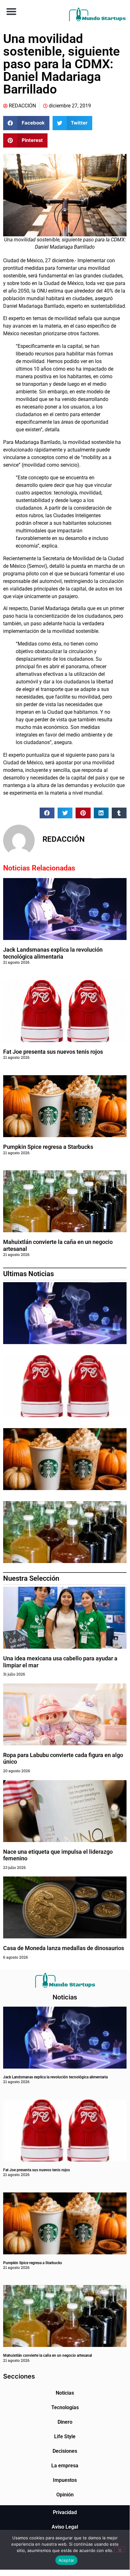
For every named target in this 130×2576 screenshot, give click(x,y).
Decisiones (65, 2451)
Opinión (65, 2495)
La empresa (65, 2466)
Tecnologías (65, 2407)
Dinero (65, 2422)
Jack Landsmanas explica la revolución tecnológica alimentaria (53, 953)
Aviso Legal (65, 2527)
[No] (120, 2549)
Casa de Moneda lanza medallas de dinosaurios (64, 1948)
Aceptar (67, 2560)
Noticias (65, 2393)
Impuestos (65, 2480)
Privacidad (65, 2512)
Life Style (65, 2437)
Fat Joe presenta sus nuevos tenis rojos (53, 1052)
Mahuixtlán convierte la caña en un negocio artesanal (48, 2355)
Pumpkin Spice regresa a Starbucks (49, 1147)
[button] (11, 11)
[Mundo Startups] (97, 14)
